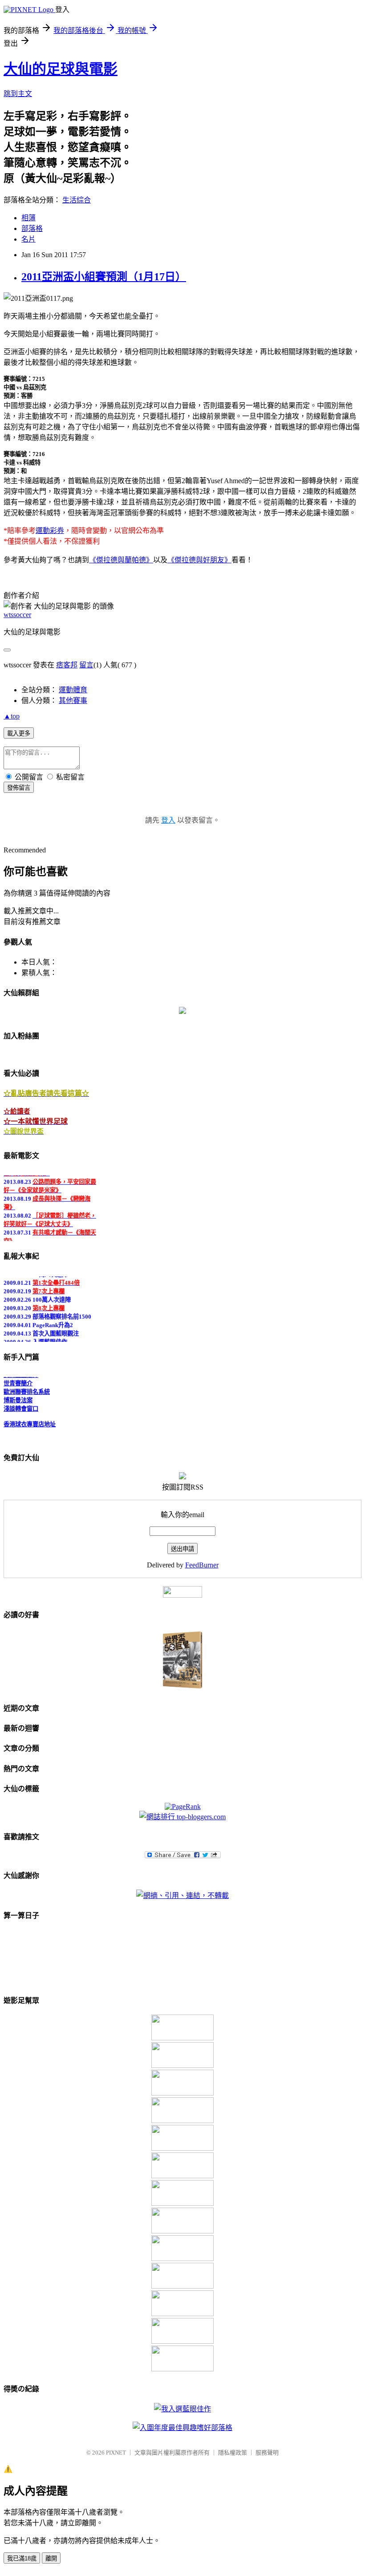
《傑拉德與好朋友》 (199, 560)
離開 (51, 2558)
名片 (28, 239)
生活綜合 (77, 200)
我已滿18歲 (22, 2558)
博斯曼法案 (18, 1396)
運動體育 (73, 690)
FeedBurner (202, 1565)
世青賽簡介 (18, 1379)
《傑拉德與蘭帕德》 (121, 560)
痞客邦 (67, 665)
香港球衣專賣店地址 (30, 1420)
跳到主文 (18, 94)
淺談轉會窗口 (21, 1404)
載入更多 (19, 733)
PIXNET (116, 2453)
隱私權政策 (233, 2453)
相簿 (28, 218)
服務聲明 (267, 2453)
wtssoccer (17, 615)
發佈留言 (19, 788)
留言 (86, 665)
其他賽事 (73, 701)
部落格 (32, 228)
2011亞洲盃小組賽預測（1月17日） (104, 277)
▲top (12, 716)
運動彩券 (50, 531)
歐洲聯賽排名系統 (27, 1387)
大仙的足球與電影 (61, 69)
